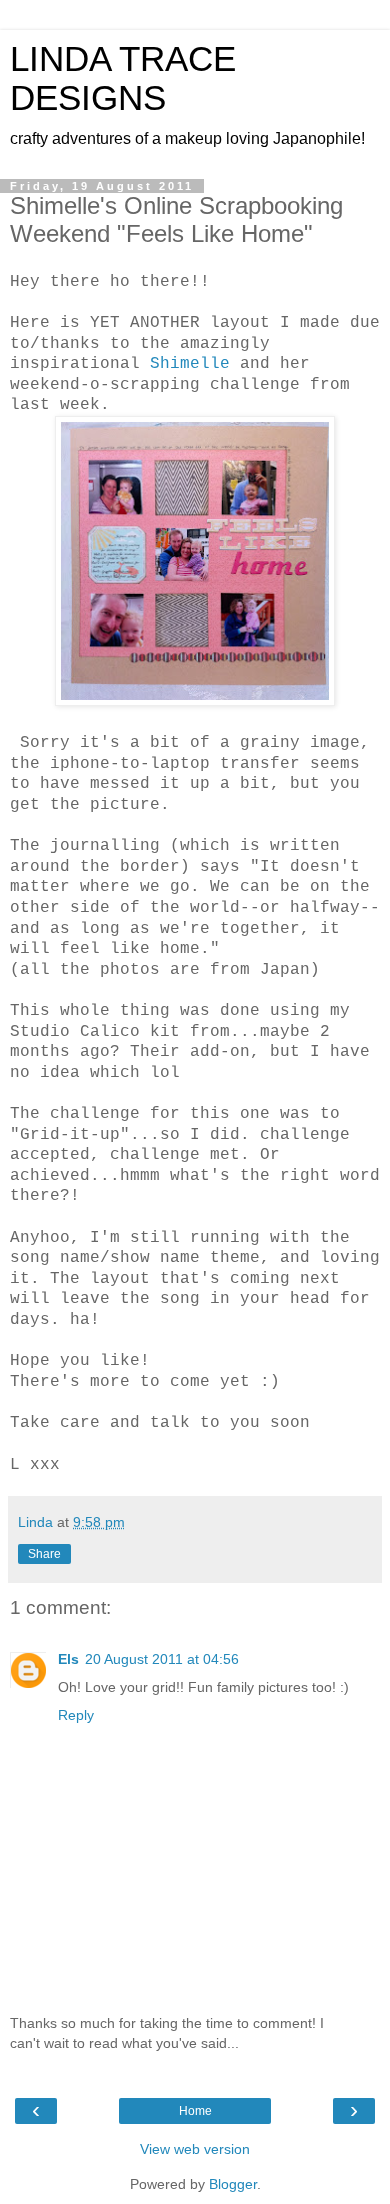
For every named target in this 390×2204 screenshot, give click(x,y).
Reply (76, 1715)
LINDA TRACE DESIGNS (123, 78)
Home (195, 2111)
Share (44, 1554)
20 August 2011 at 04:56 (162, 1659)
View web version (195, 2149)
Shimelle (195, 364)
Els (68, 1659)
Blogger (233, 2184)
